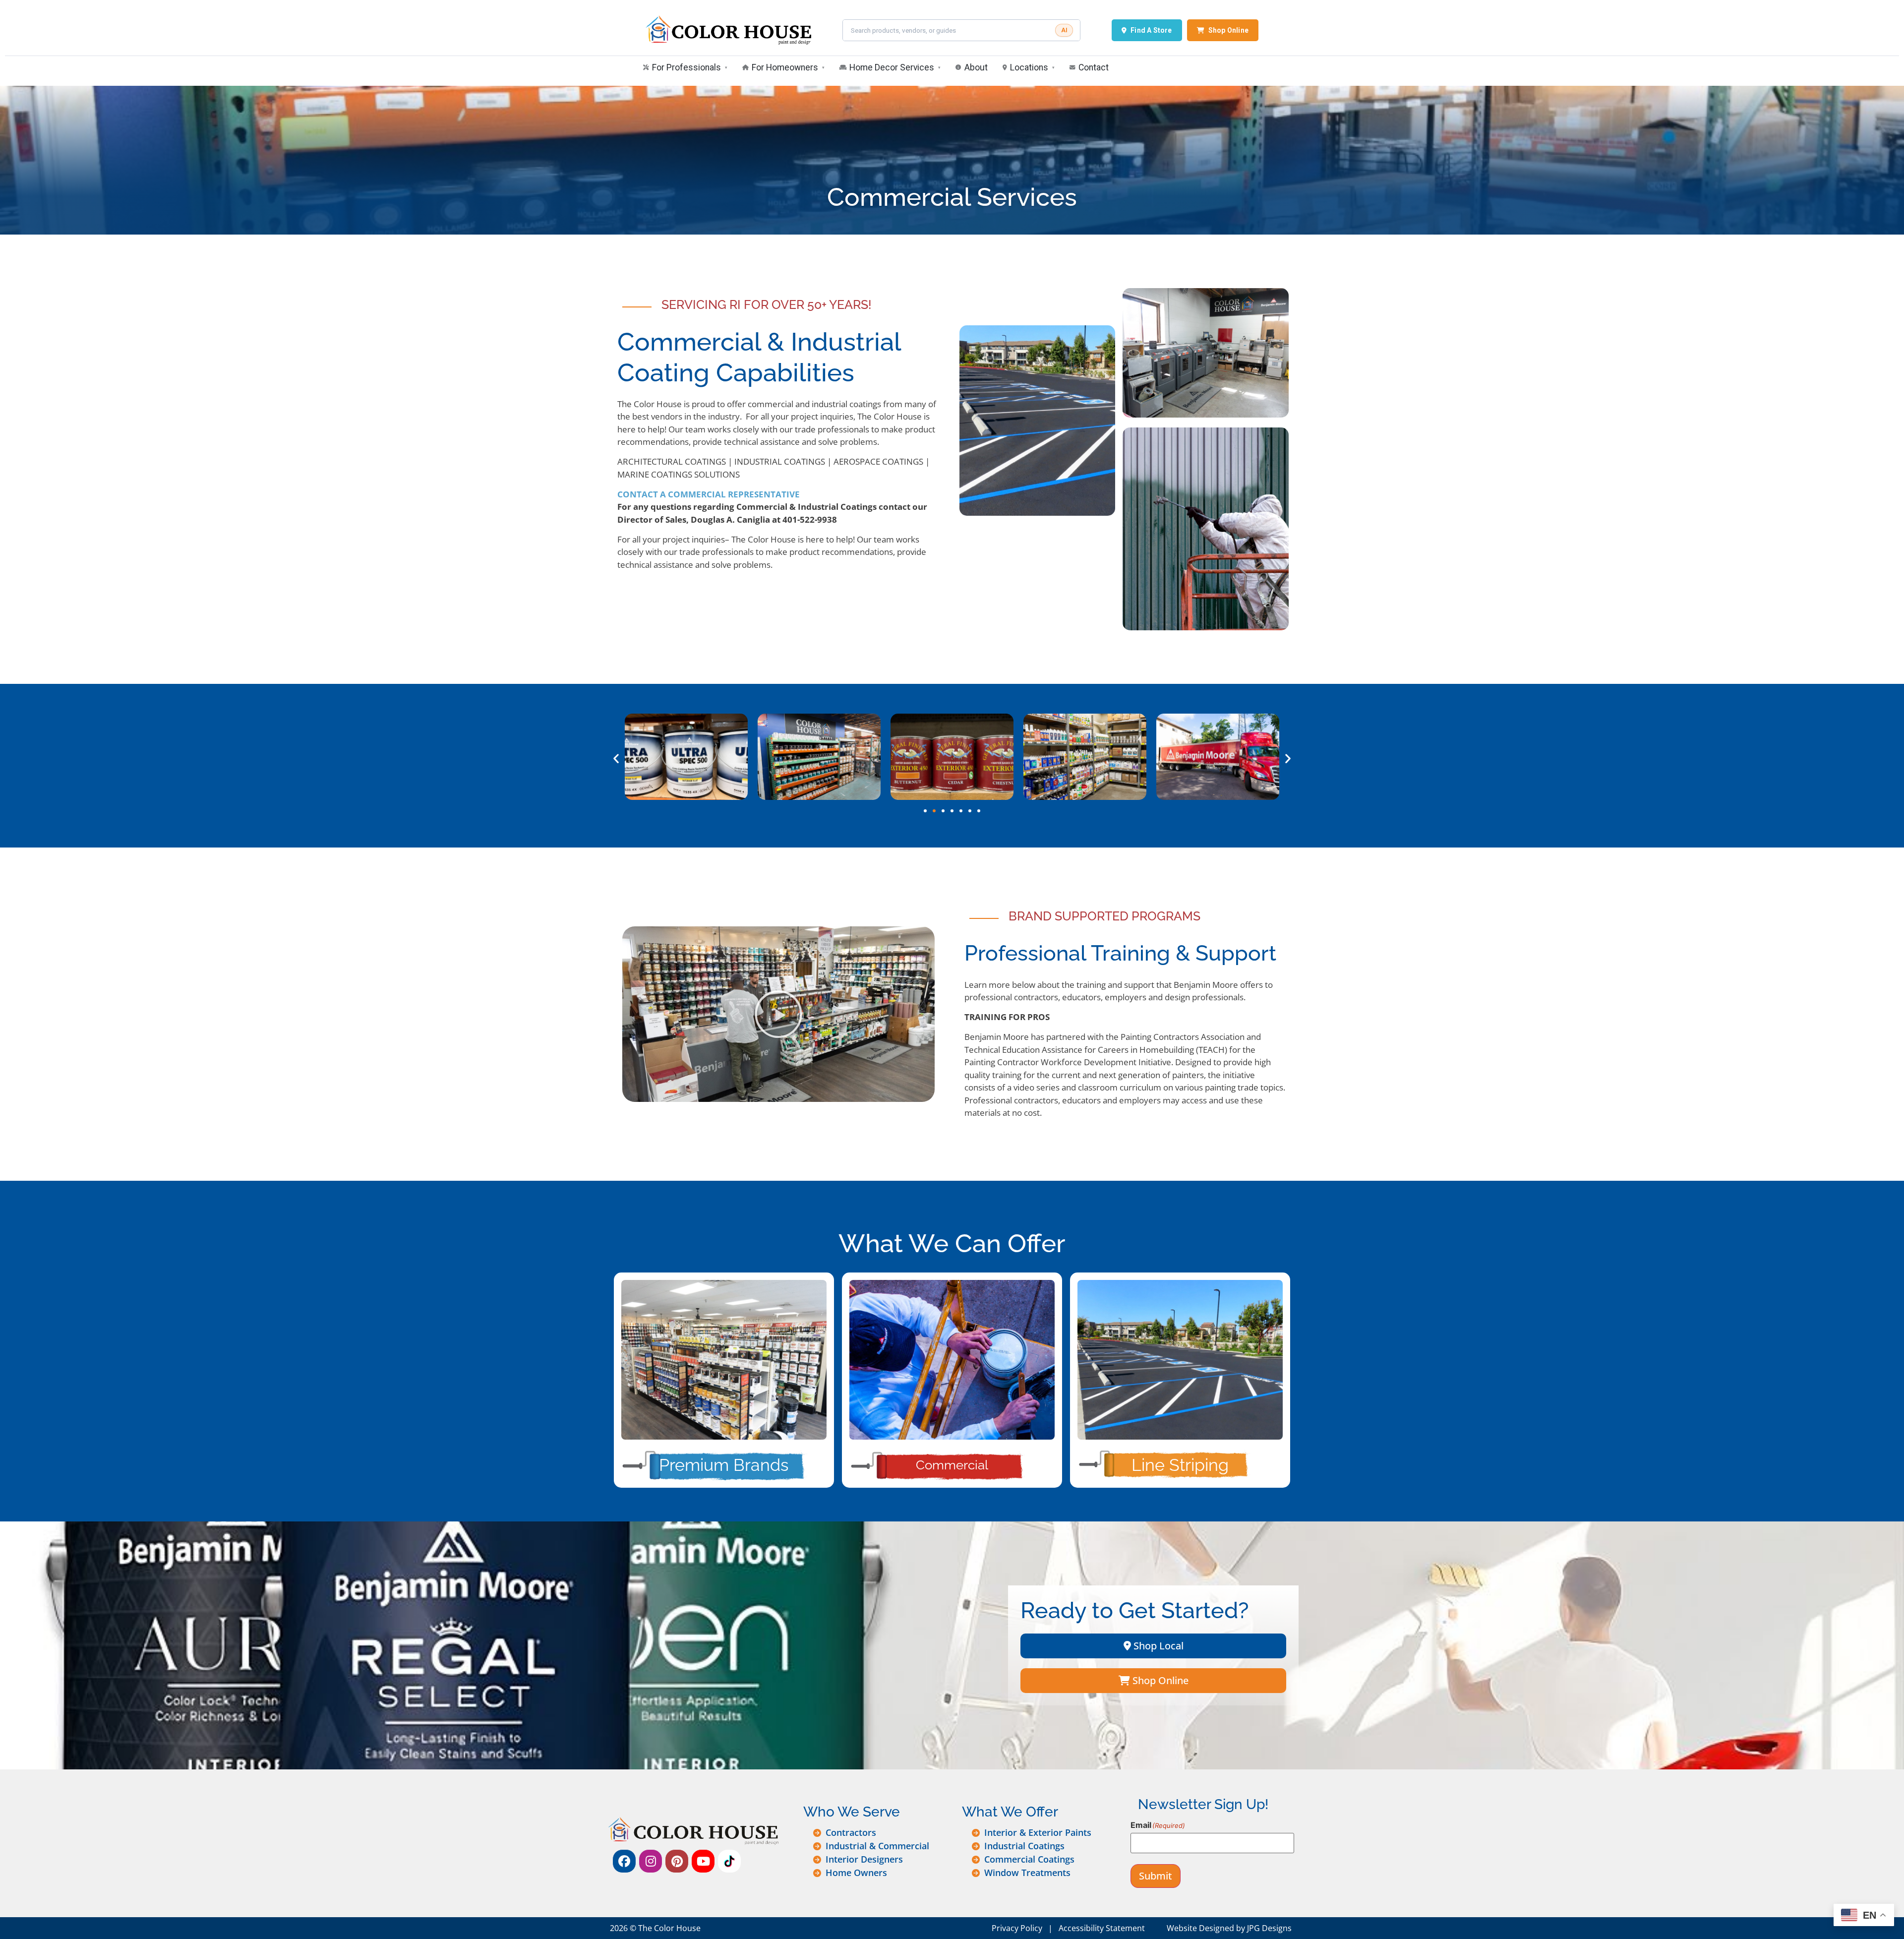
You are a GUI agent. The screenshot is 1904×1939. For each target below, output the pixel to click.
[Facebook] (624, 1861)
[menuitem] (685, 68)
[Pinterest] (677, 1861)
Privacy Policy (1017, 1928)
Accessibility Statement (1102, 1928)
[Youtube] (703, 1861)
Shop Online (1228, 30)
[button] (616, 758)
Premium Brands (724, 1465)
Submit (1156, 1876)
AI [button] (1064, 30)
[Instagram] (651, 1861)
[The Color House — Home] (728, 30)
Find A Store (1151, 30)
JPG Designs (1269, 1928)
